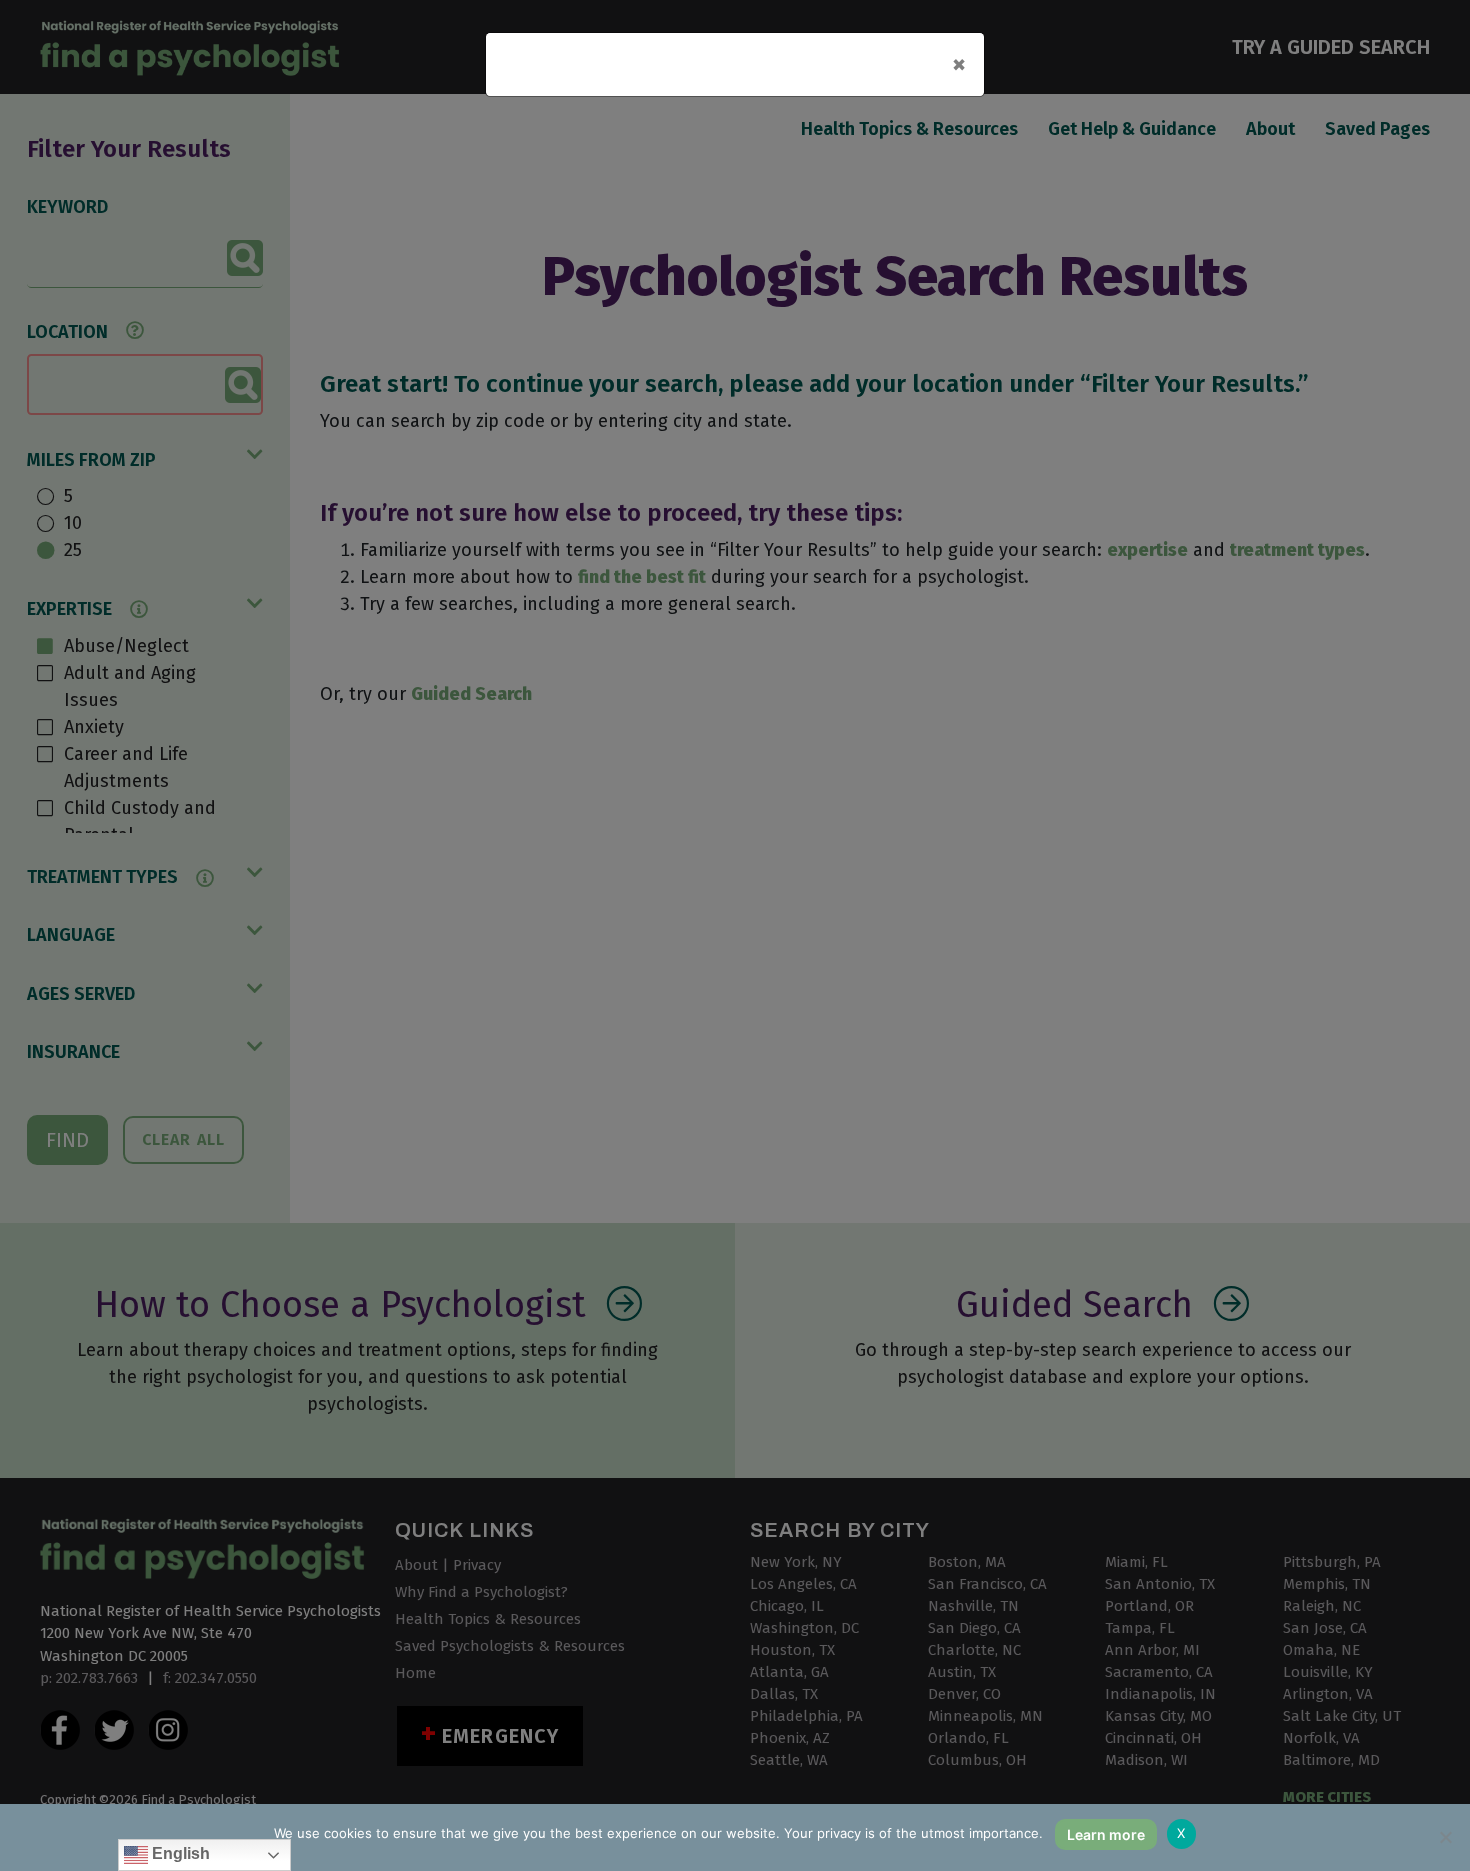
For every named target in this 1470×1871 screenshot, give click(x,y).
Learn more (1106, 1834)
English (179, 1853)
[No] (1445, 1837)
